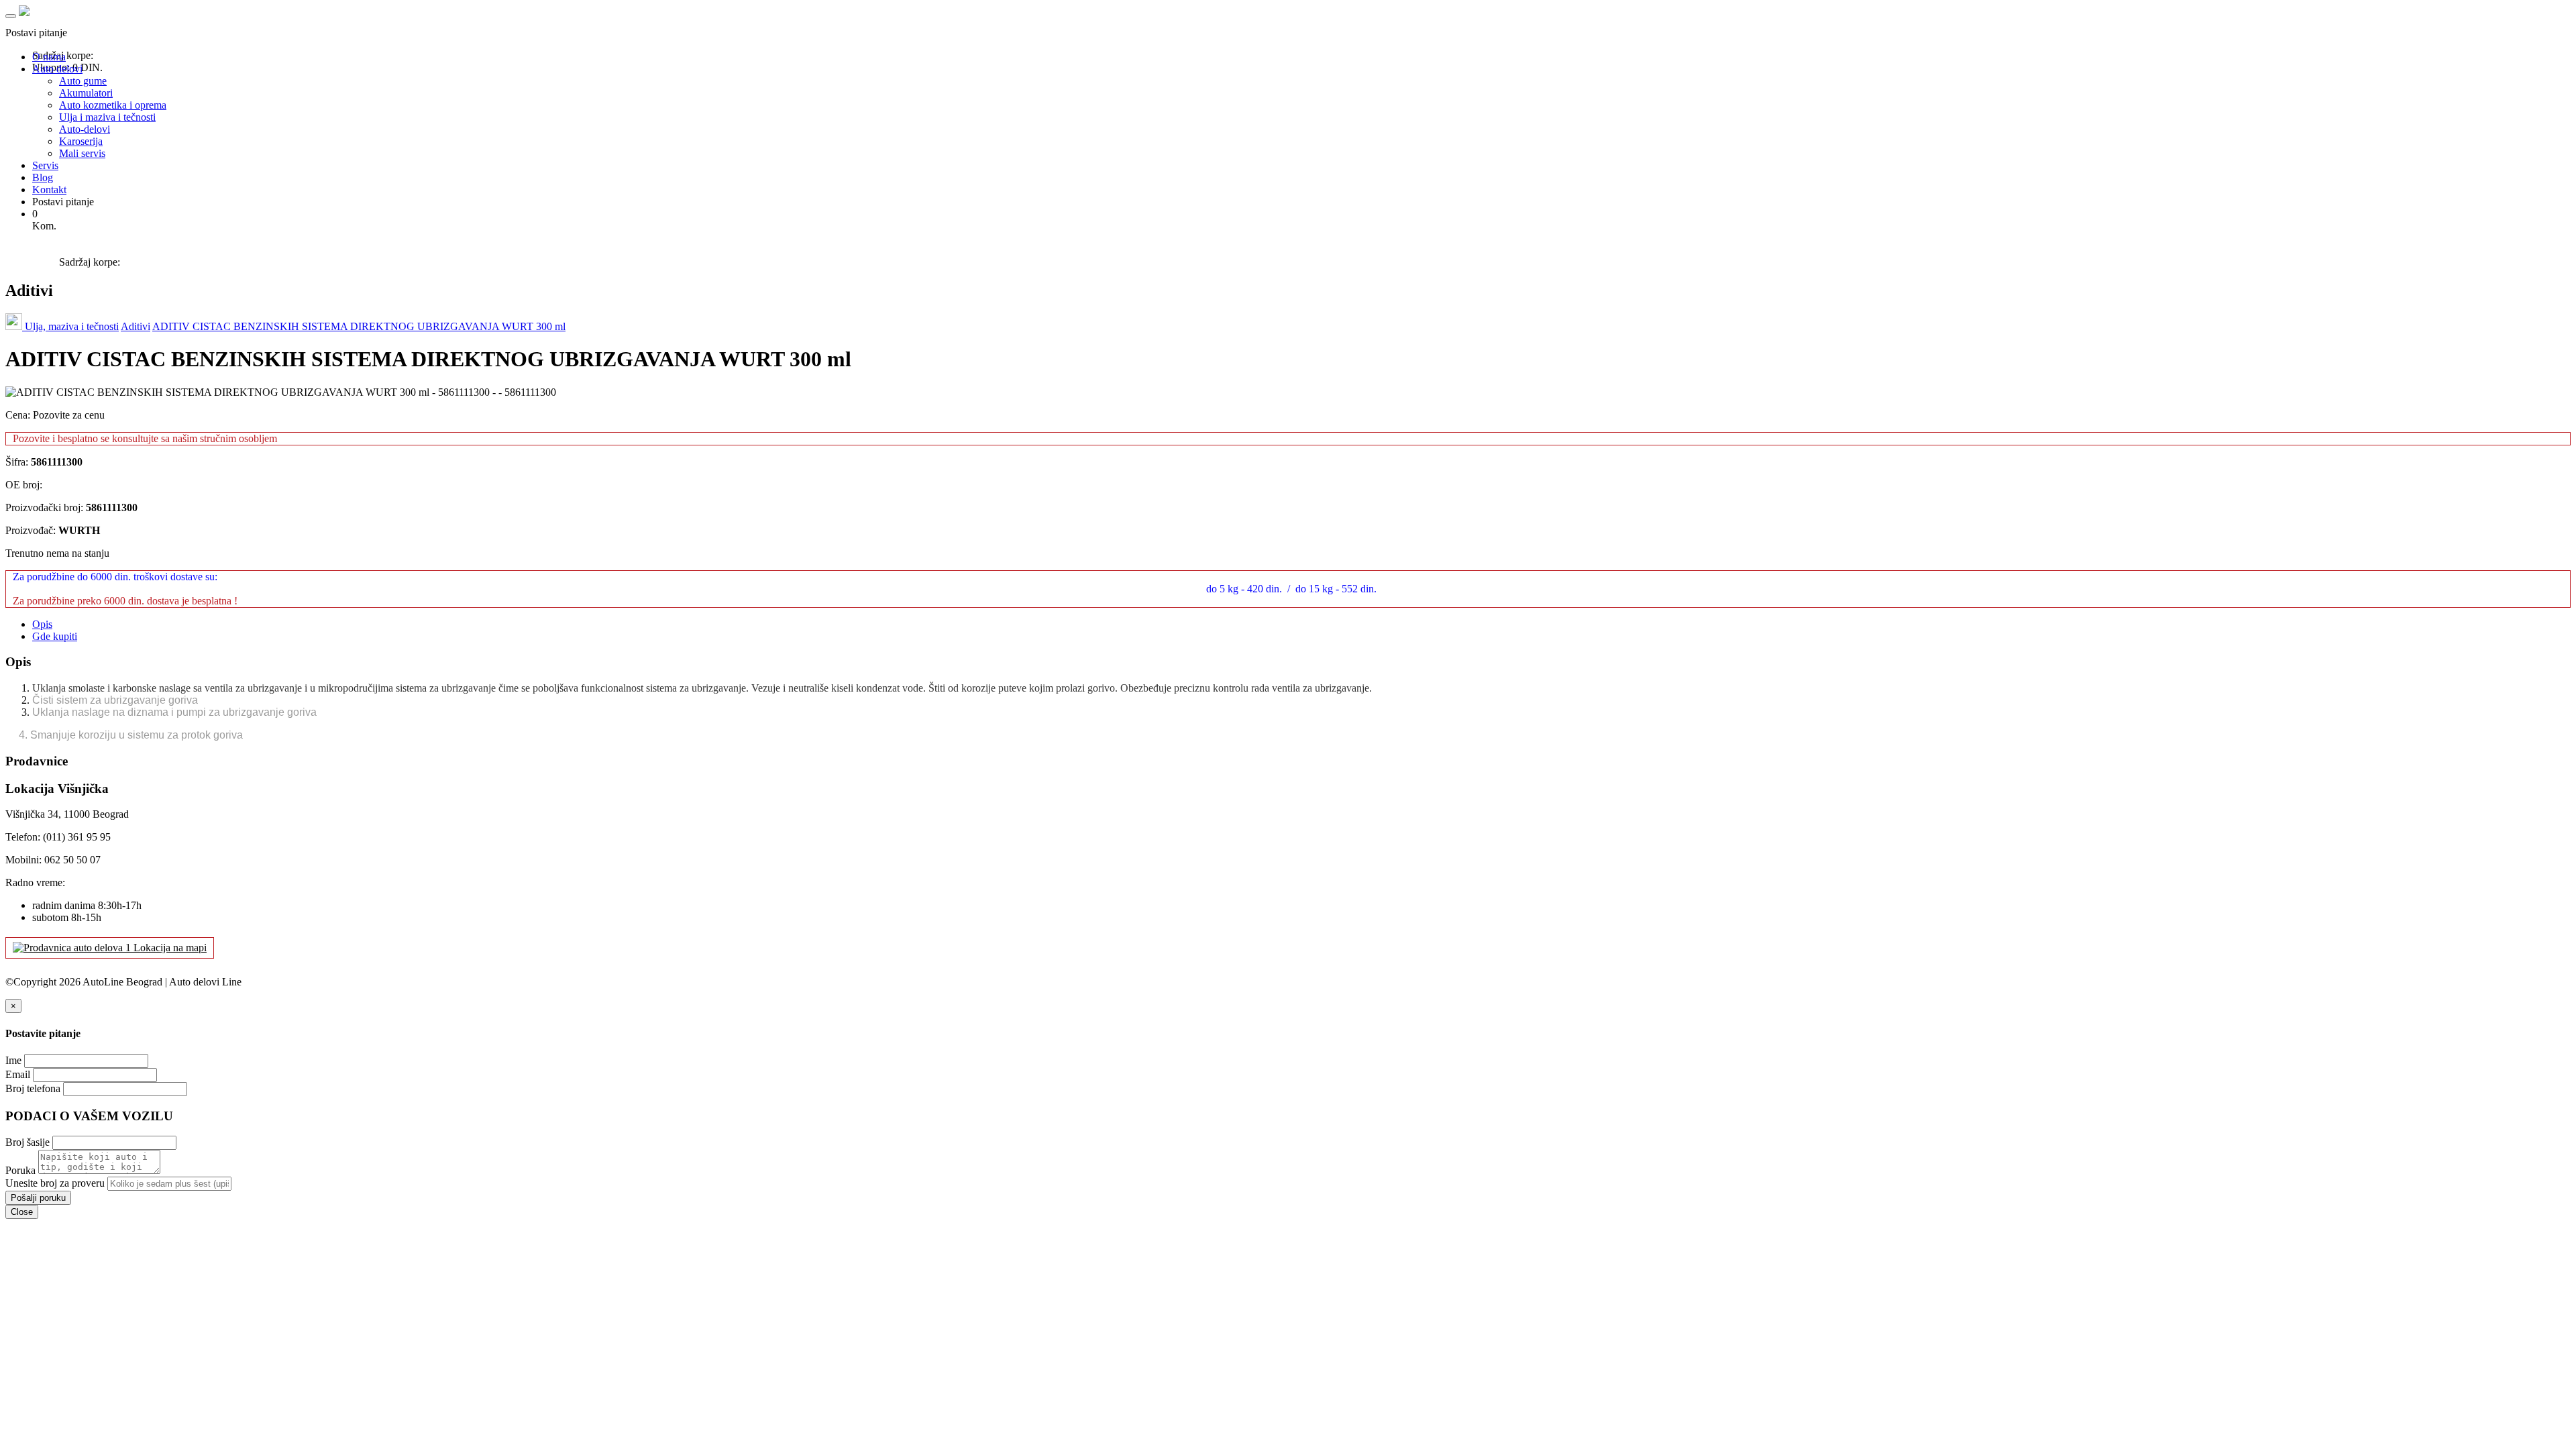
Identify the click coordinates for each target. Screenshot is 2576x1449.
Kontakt (49, 190)
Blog (43, 177)
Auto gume (83, 81)
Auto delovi (57, 69)
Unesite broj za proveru (55, 1183)
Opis (42, 624)
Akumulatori (86, 93)
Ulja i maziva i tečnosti (107, 117)
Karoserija (81, 141)
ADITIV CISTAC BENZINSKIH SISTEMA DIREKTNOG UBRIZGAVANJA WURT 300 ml (359, 326)
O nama (49, 57)
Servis (45, 165)
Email (18, 1074)
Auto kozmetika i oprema (113, 105)
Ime (13, 1060)
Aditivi (136, 326)
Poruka (20, 1170)
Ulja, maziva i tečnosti (72, 326)
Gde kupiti (55, 636)
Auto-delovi (85, 129)
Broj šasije (28, 1142)
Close (22, 1212)
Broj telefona (33, 1088)
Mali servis (82, 153)
